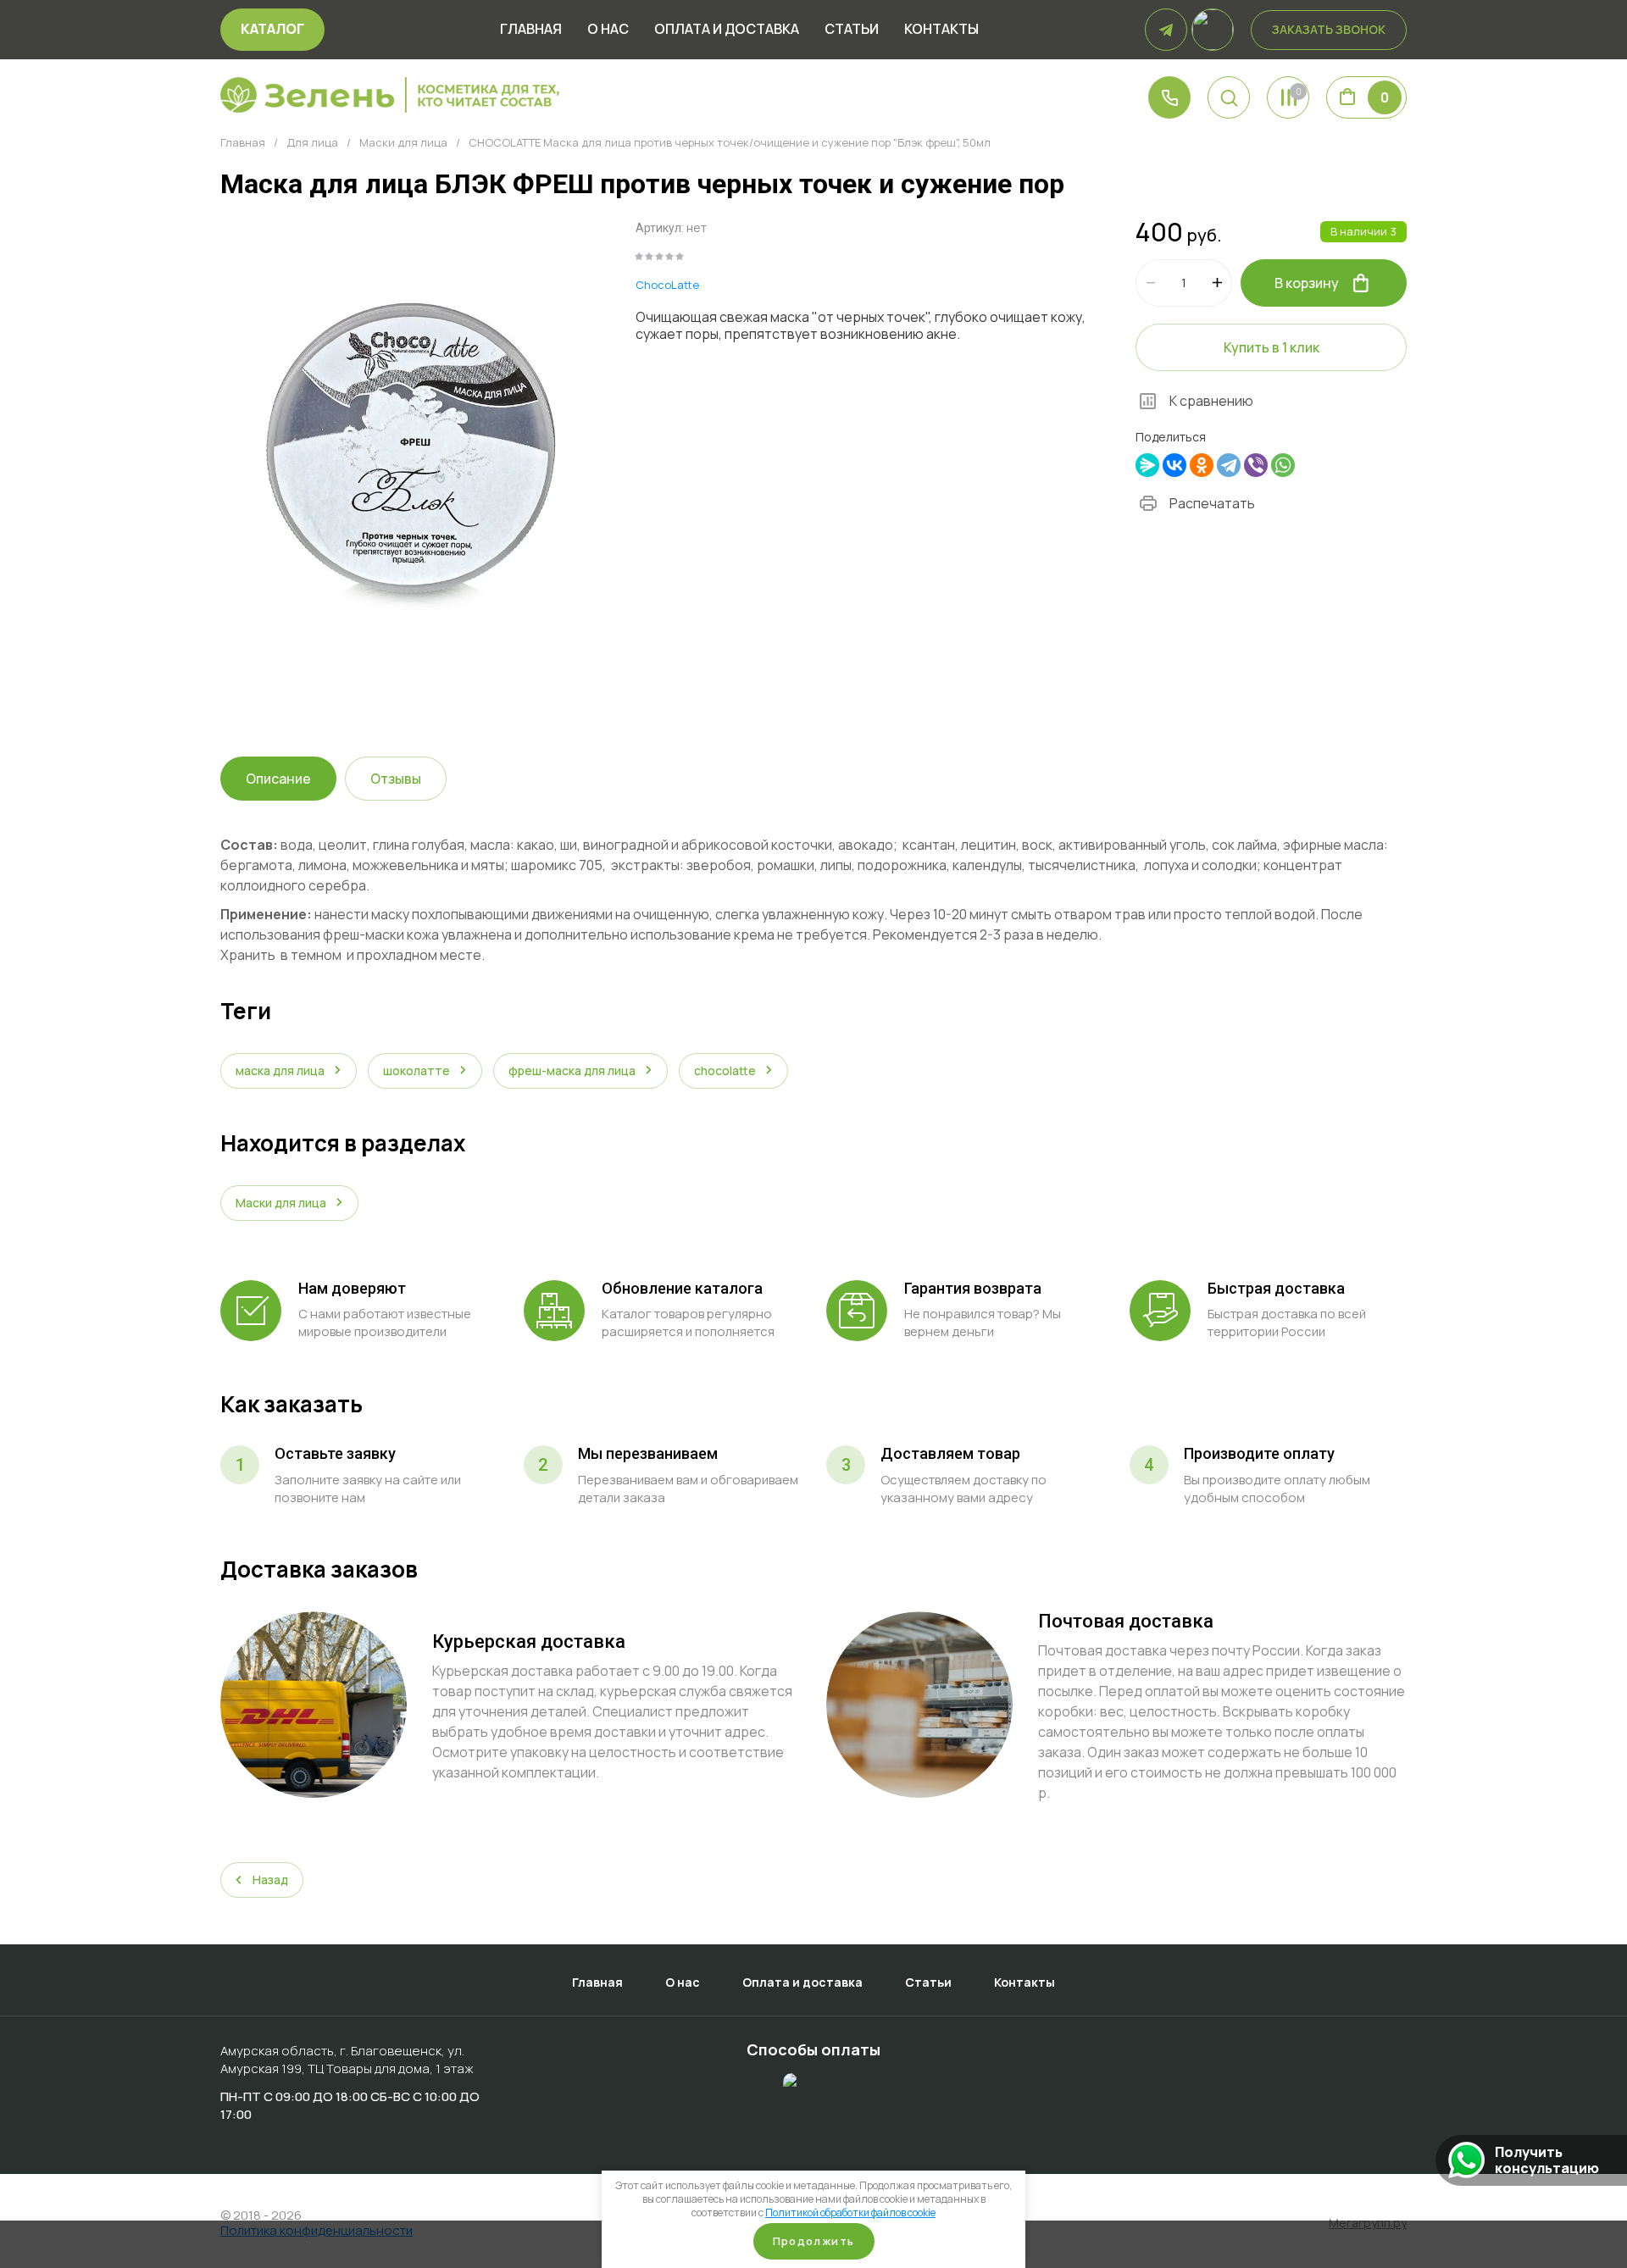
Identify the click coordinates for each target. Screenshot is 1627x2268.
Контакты (941, 30)
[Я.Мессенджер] (1147, 465)
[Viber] (1256, 465)
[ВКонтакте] (1174, 465)
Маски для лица (403, 143)
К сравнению (1211, 401)
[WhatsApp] (1283, 465)
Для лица (312, 143)
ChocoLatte (667, 285)
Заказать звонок (1329, 29)
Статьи (852, 30)
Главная (531, 30)
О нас (608, 30)
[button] (1229, 97)
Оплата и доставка (727, 30)
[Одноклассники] (1202, 465)
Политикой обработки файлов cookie (850, 2213)
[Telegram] (1229, 465)
